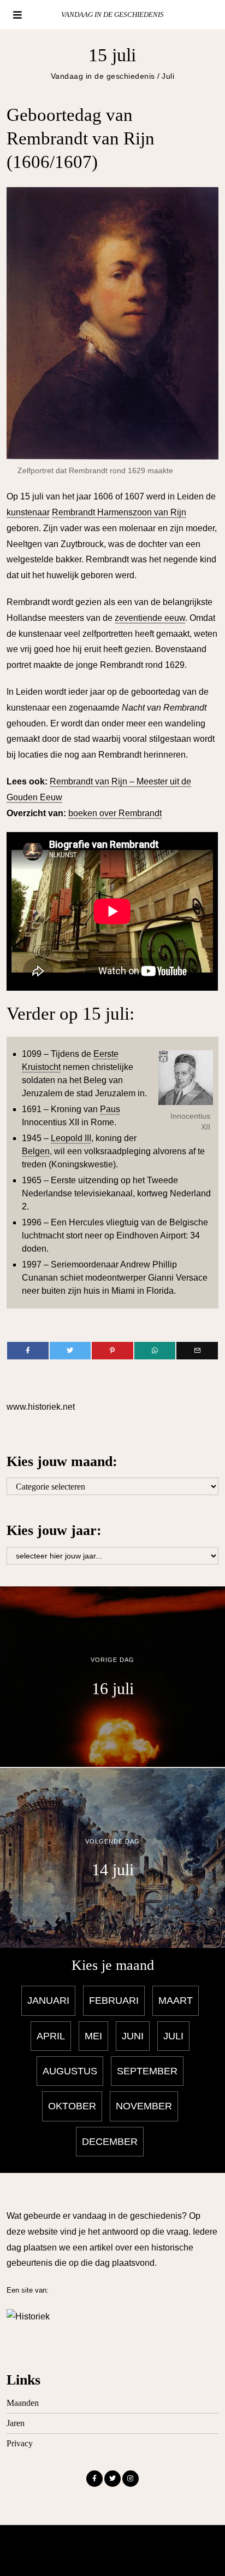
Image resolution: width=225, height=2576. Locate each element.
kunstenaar (28, 512)
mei (93, 2036)
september (147, 2071)
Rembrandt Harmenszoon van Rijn (119, 512)
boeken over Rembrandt (115, 813)
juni (133, 2036)
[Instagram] (131, 2479)
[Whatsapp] (155, 1351)
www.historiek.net (41, 1407)
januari (48, 2001)
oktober (72, 2106)
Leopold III (71, 1138)
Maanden (23, 2403)
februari (114, 2001)
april (51, 2036)
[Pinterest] (112, 1351)
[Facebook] (28, 1351)
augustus (70, 2071)
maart (176, 2001)
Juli (168, 76)
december (110, 2142)
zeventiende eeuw (150, 618)
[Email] (197, 1351)
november (144, 2106)
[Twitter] (70, 1351)
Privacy (20, 2443)
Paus (110, 1109)
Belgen (36, 1151)
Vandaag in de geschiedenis (103, 76)
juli (173, 2036)
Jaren (16, 2423)
